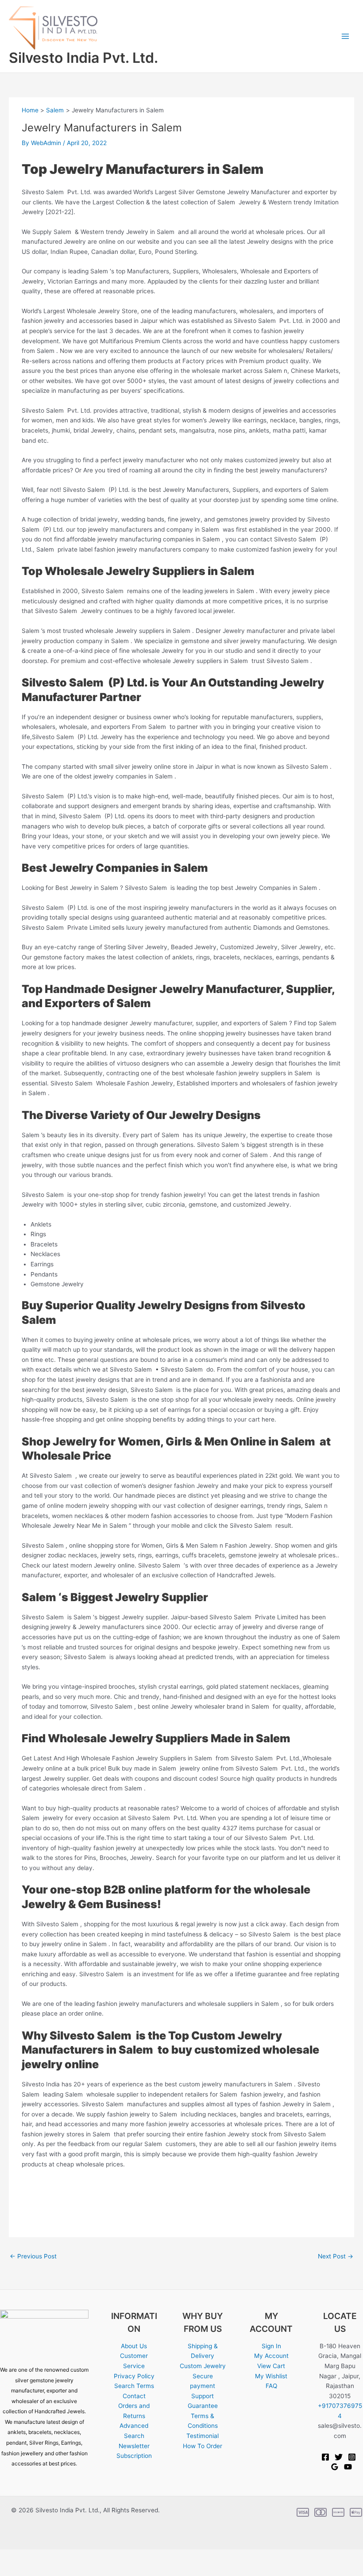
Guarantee (203, 2406)
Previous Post (33, 2256)
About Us (134, 2346)
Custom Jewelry (203, 2366)
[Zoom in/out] (12, 2557)
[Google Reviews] (335, 2467)
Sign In (271, 2346)
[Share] (66, 2557)
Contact (134, 2396)
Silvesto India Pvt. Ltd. (83, 58)
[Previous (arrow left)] (12, 2570)
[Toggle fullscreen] (39, 2557)
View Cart (271, 2366)
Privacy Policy (134, 2376)
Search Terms (134, 2386)
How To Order (203, 2446)
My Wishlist (271, 2376)
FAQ (271, 2386)
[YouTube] (348, 2467)
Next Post (336, 2256)
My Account (271, 2356)
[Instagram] (352, 2457)
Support (203, 2396)
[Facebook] (325, 2457)
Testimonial (203, 2436)
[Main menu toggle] (346, 36)
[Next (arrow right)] (39, 2570)
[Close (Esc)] (92, 2557)
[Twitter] (339, 2457)
